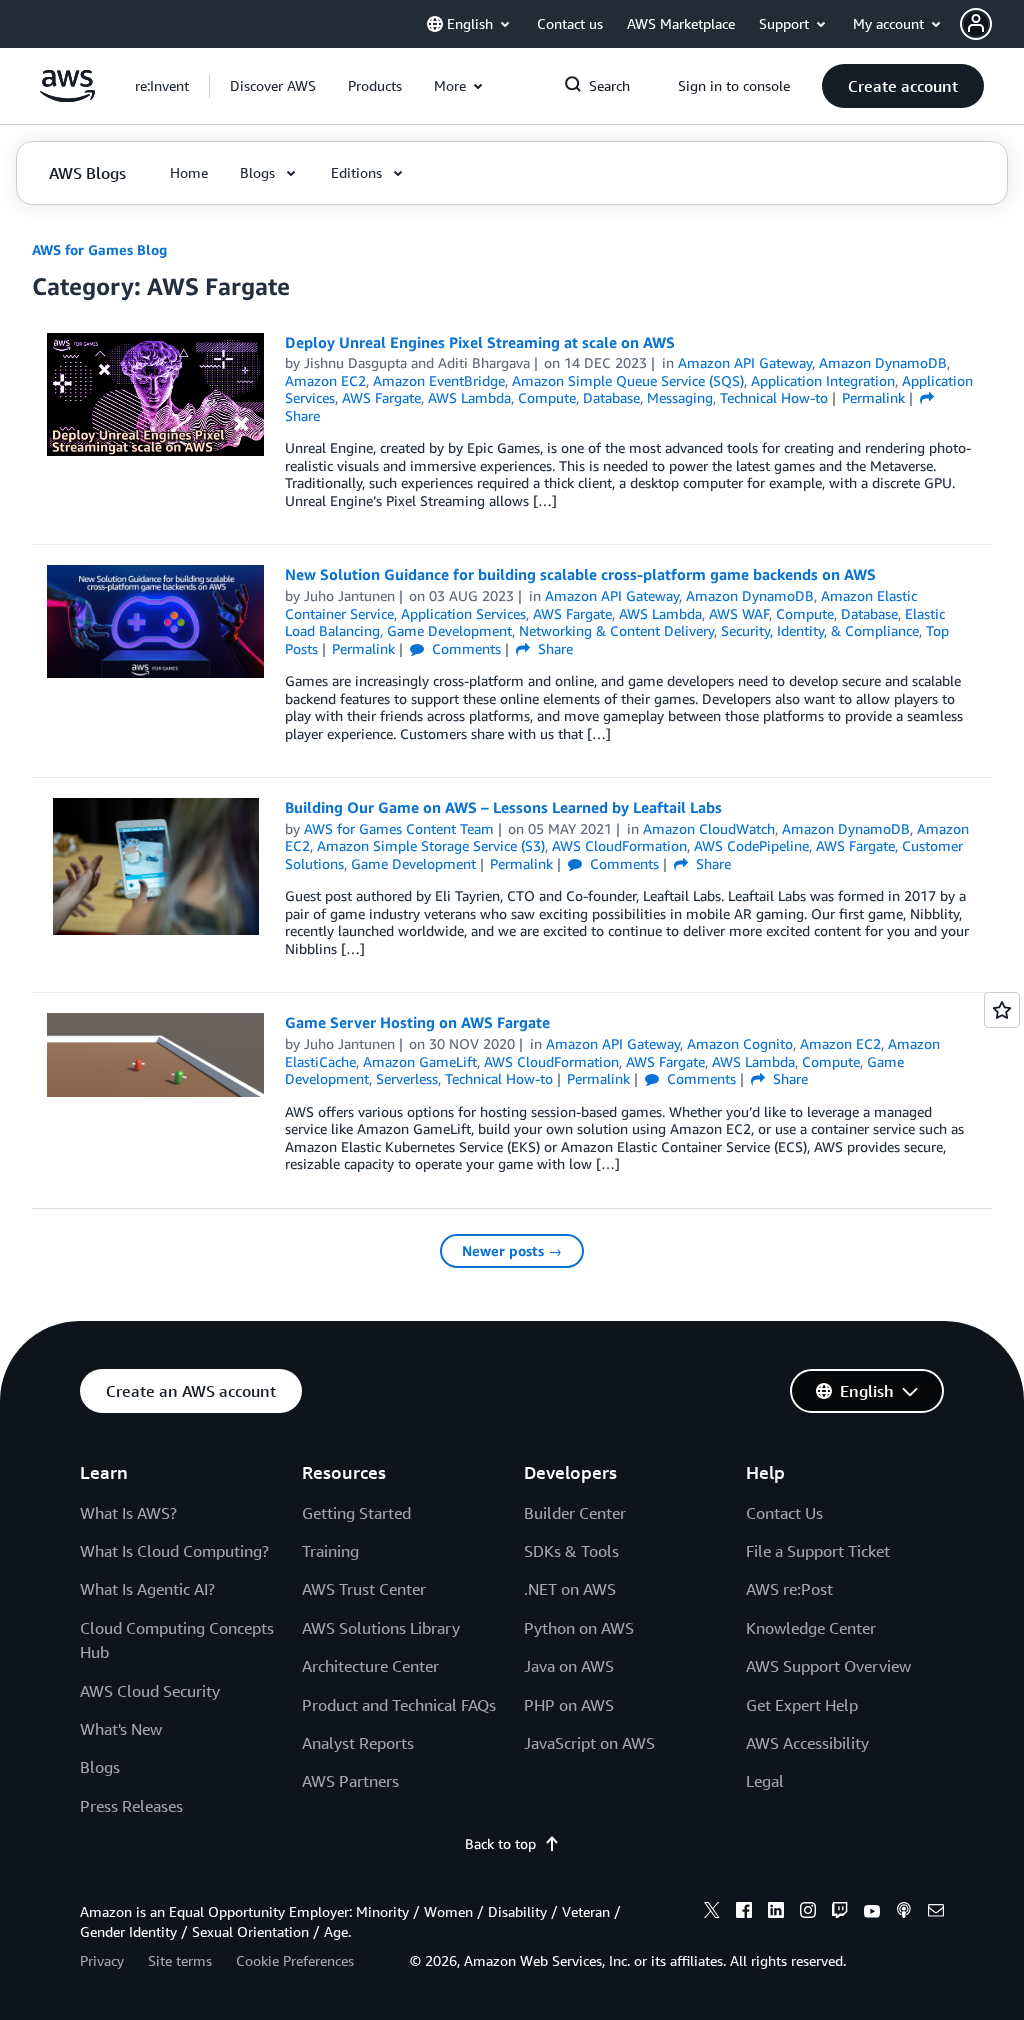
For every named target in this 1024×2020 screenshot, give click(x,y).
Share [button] (553, 648)
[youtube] (872, 1913)
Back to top (500, 1843)
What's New (121, 1729)
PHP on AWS (569, 1705)
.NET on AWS (570, 1589)
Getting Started (356, 1513)
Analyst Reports (358, 1743)
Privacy (102, 1960)
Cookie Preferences (295, 1960)
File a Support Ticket (818, 1551)
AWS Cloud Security (150, 1691)
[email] (936, 1913)
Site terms (180, 1960)
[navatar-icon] (976, 24)
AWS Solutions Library (381, 1628)
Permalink (873, 397)
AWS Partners (350, 1781)
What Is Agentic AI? (147, 1589)
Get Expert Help (802, 1705)
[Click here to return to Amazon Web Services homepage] (67, 96)
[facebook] (744, 1913)
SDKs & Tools (571, 1551)
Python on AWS (579, 1628)
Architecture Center (370, 1666)
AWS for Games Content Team (399, 828)
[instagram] (808, 1913)
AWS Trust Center (364, 1589)
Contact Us (784, 1513)
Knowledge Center (811, 1628)
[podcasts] (904, 1913)
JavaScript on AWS (589, 1743)
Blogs (100, 1767)
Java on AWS (569, 1666)
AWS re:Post (789, 1589)
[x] (712, 1913)
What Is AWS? (128, 1513)
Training (330, 1551)
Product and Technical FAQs (399, 1705)
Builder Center (575, 1513)
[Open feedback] (1002, 1010)
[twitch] (840, 1913)
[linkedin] (776, 1913)
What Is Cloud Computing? (174, 1551)
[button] (992, 24)
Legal (765, 1781)
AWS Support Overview (828, 1666)
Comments (464, 648)
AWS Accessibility (807, 1743)
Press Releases (131, 1806)
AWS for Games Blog (99, 249)
